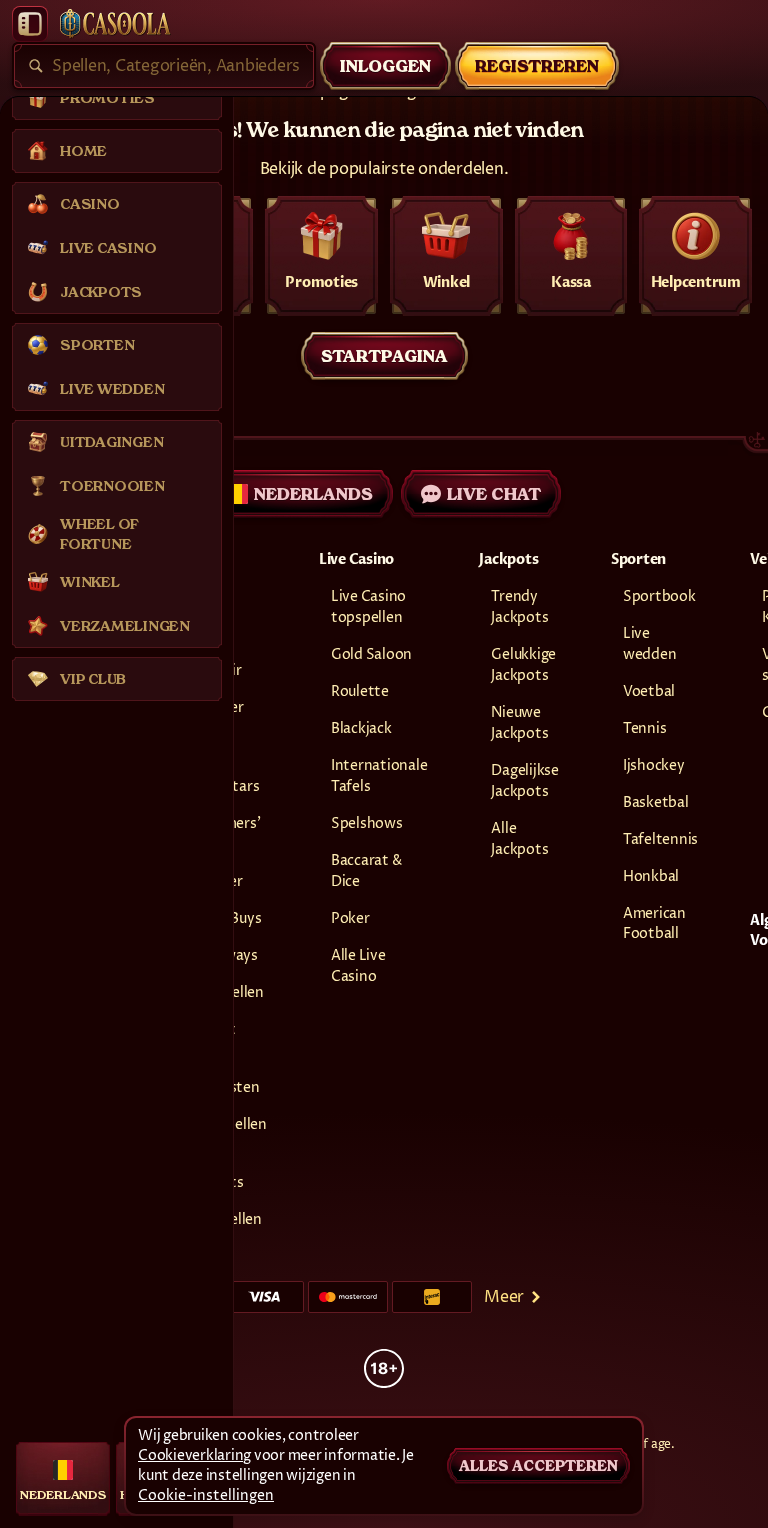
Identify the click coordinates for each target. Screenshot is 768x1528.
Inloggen (385, 66)
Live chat (494, 494)
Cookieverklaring (194, 1455)
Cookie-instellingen (206, 1496)
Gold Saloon (371, 654)
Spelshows (367, 823)
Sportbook (659, 596)
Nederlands (313, 494)
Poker (350, 918)
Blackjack (361, 728)
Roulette (360, 691)
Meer (504, 1297)
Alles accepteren (538, 1466)
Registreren (537, 66)
